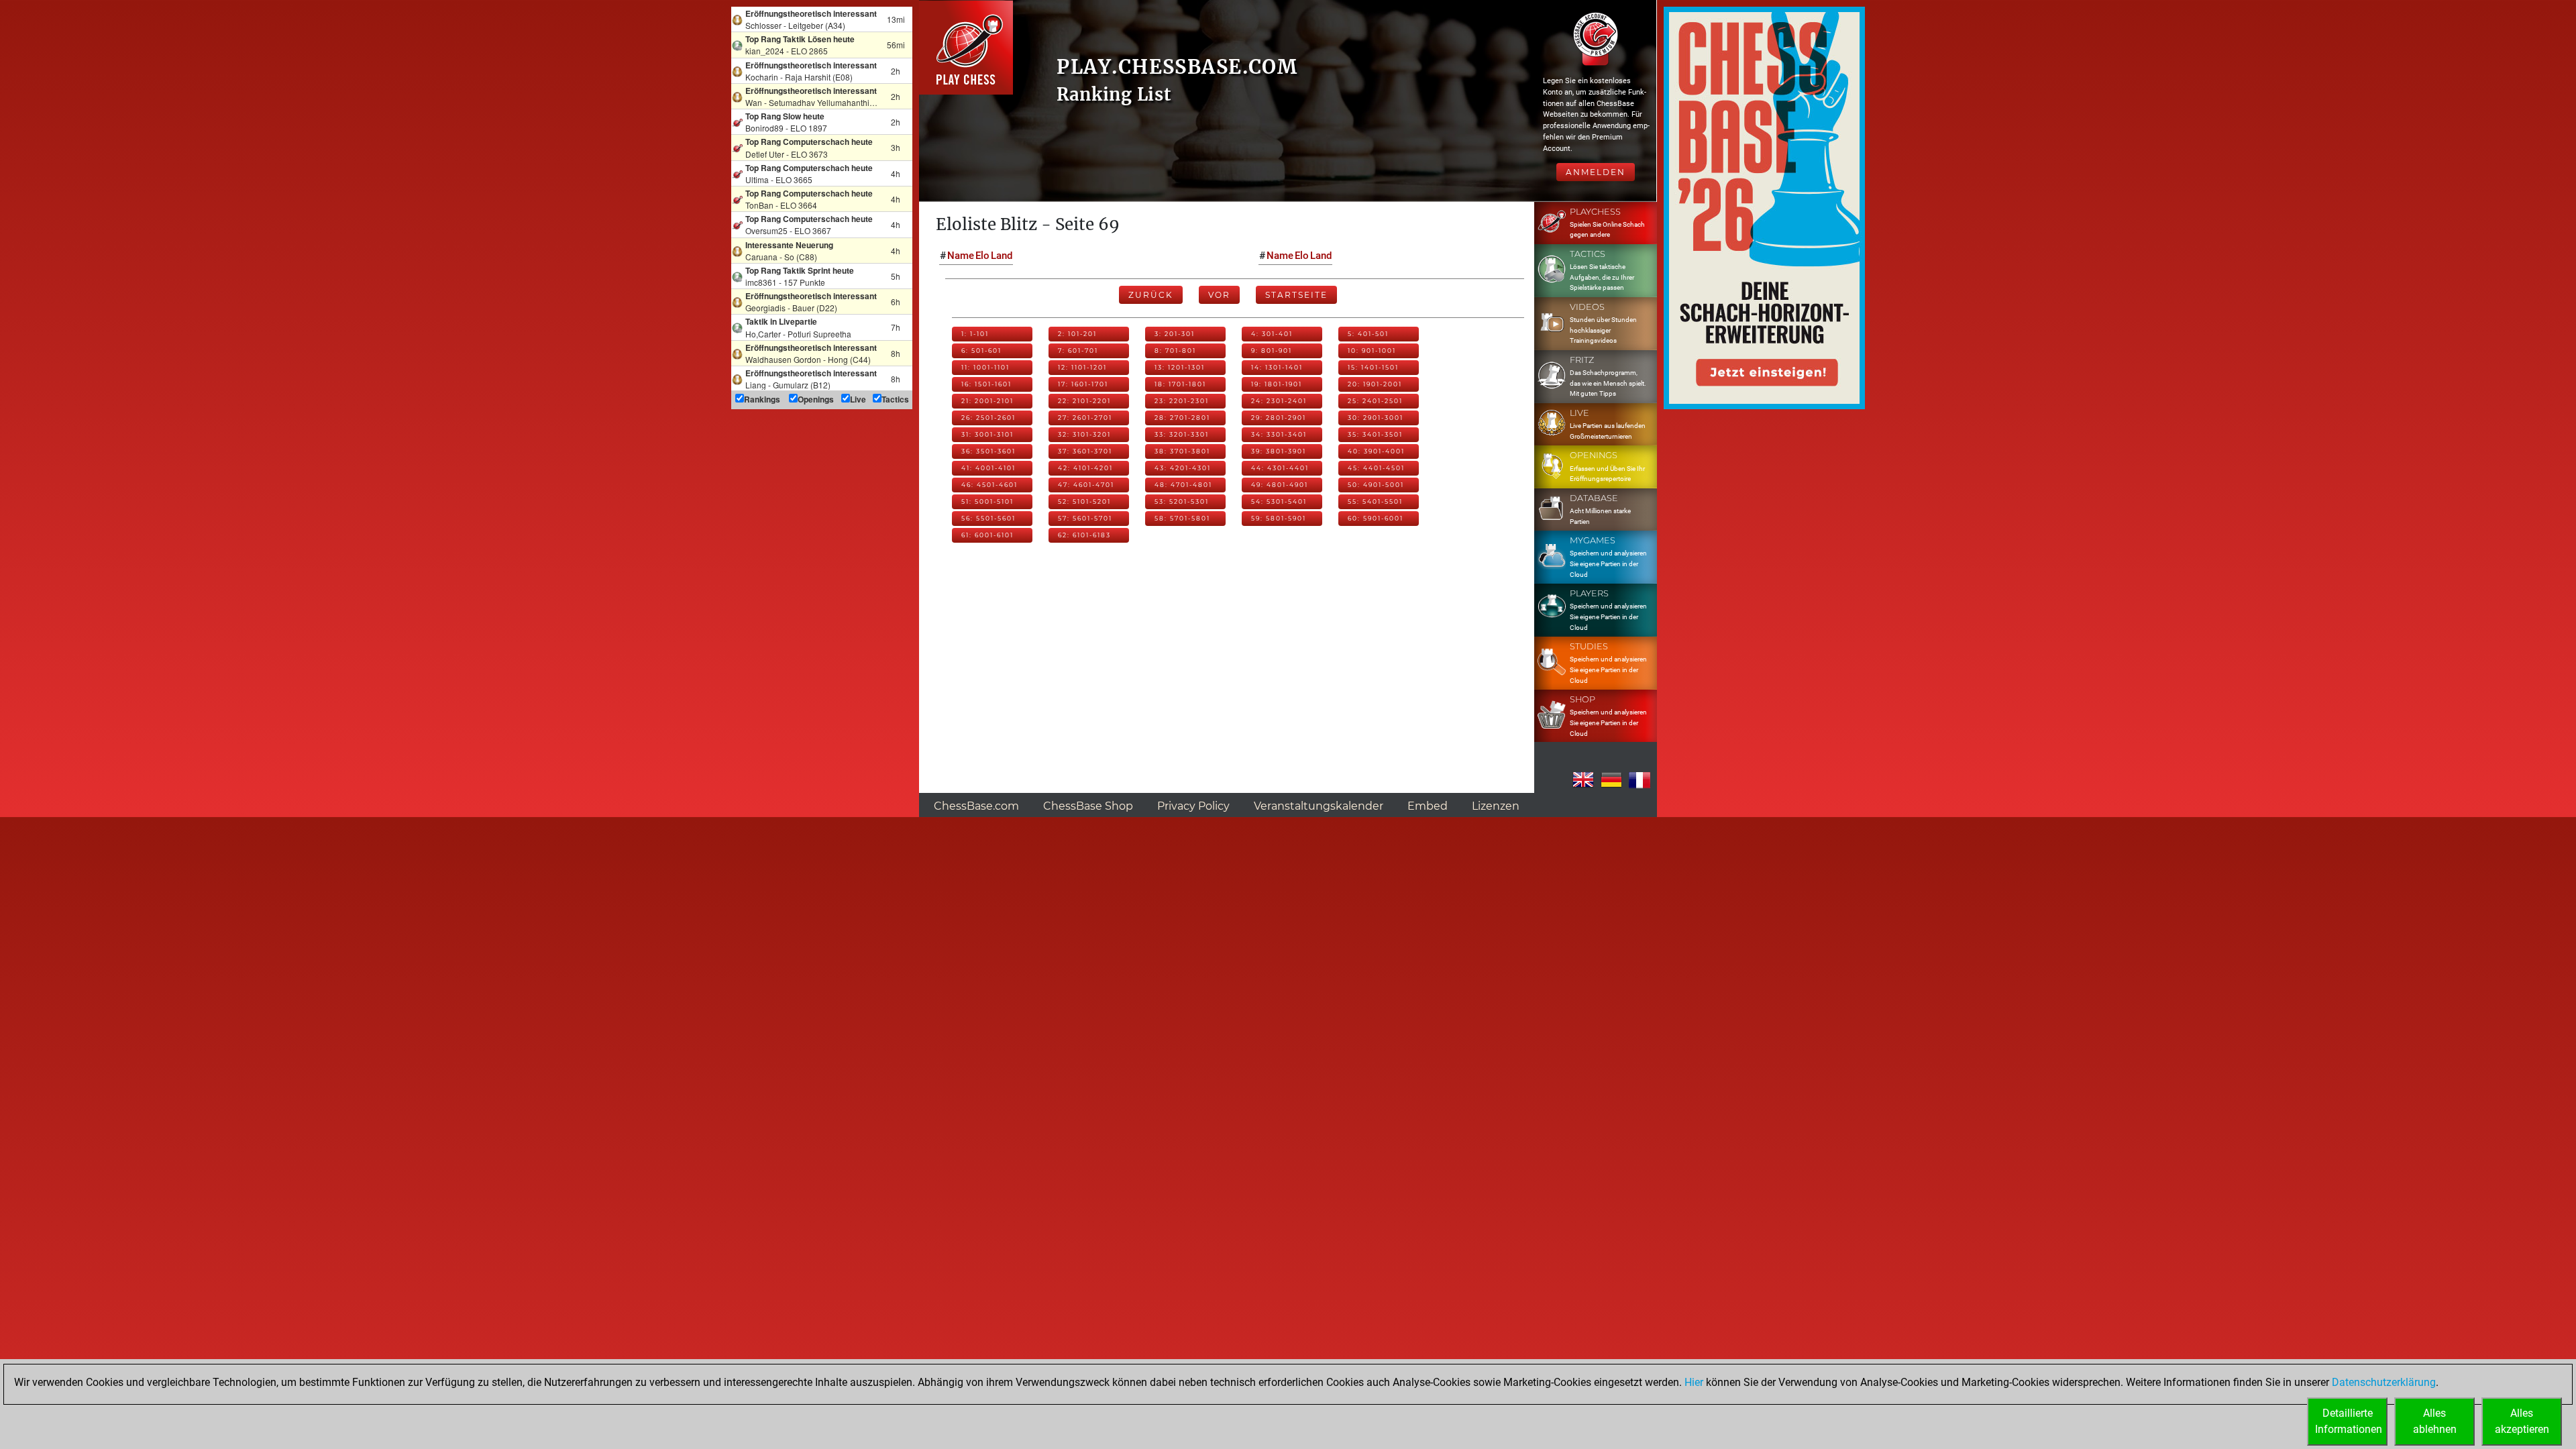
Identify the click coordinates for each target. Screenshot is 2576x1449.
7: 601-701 (1078, 351)
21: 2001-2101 (987, 401)
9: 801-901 (1272, 351)
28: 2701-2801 (1182, 418)
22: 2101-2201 (1084, 401)
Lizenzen (1496, 806)
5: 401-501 (1368, 334)
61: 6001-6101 (987, 535)
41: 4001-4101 (988, 468)
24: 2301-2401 (1279, 401)
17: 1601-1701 (1083, 384)
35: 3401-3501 (1375, 434)
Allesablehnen (2435, 1421)
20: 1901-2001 (1375, 384)
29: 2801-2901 (1279, 418)
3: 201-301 (1175, 334)
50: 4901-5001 (1376, 485)
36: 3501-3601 (988, 451)
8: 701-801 (1175, 351)
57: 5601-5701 (1085, 518)
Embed (1428, 806)
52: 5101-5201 (1084, 501)
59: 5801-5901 (1279, 518)
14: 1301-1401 (1277, 367)
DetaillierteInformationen (2349, 1421)
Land (1002, 256)
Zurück (1151, 295)
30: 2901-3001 (1376, 418)
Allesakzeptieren (2522, 1421)
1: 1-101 (975, 334)
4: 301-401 (1272, 334)
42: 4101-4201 (1085, 468)
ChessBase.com (976, 806)
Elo (982, 256)
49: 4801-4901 (1280, 485)
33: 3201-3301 (1182, 434)
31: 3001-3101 (987, 434)
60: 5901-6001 (1376, 518)
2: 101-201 (1077, 334)
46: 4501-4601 (989, 485)
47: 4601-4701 (1086, 485)
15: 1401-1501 (1373, 367)
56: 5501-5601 (988, 518)
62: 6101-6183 (1084, 535)
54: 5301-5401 (1279, 501)
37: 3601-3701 (1085, 451)
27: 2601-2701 (1085, 418)
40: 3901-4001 (1376, 451)
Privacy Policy (1193, 806)
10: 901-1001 (1372, 351)
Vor (1219, 295)
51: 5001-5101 (987, 501)
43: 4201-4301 (1183, 468)
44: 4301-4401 (1280, 468)
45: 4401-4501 (1376, 468)
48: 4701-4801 (1183, 485)
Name (961, 256)
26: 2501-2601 (988, 418)
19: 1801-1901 (1277, 384)
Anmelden (1596, 172)
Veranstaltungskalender (1319, 806)
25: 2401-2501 (1375, 401)
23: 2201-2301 (1182, 401)
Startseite (1296, 295)
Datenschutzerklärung (2384, 1382)
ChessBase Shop (1088, 806)
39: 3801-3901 (1279, 451)
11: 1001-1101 (985, 367)
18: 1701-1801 (1180, 384)
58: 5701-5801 (1182, 518)
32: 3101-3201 (1084, 434)
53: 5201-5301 (1182, 501)
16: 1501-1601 (986, 384)
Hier (1694, 1382)
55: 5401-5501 (1375, 501)
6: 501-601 (981, 351)
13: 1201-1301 (1180, 367)
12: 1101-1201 (1082, 367)
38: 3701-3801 (1182, 451)
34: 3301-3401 (1279, 434)
